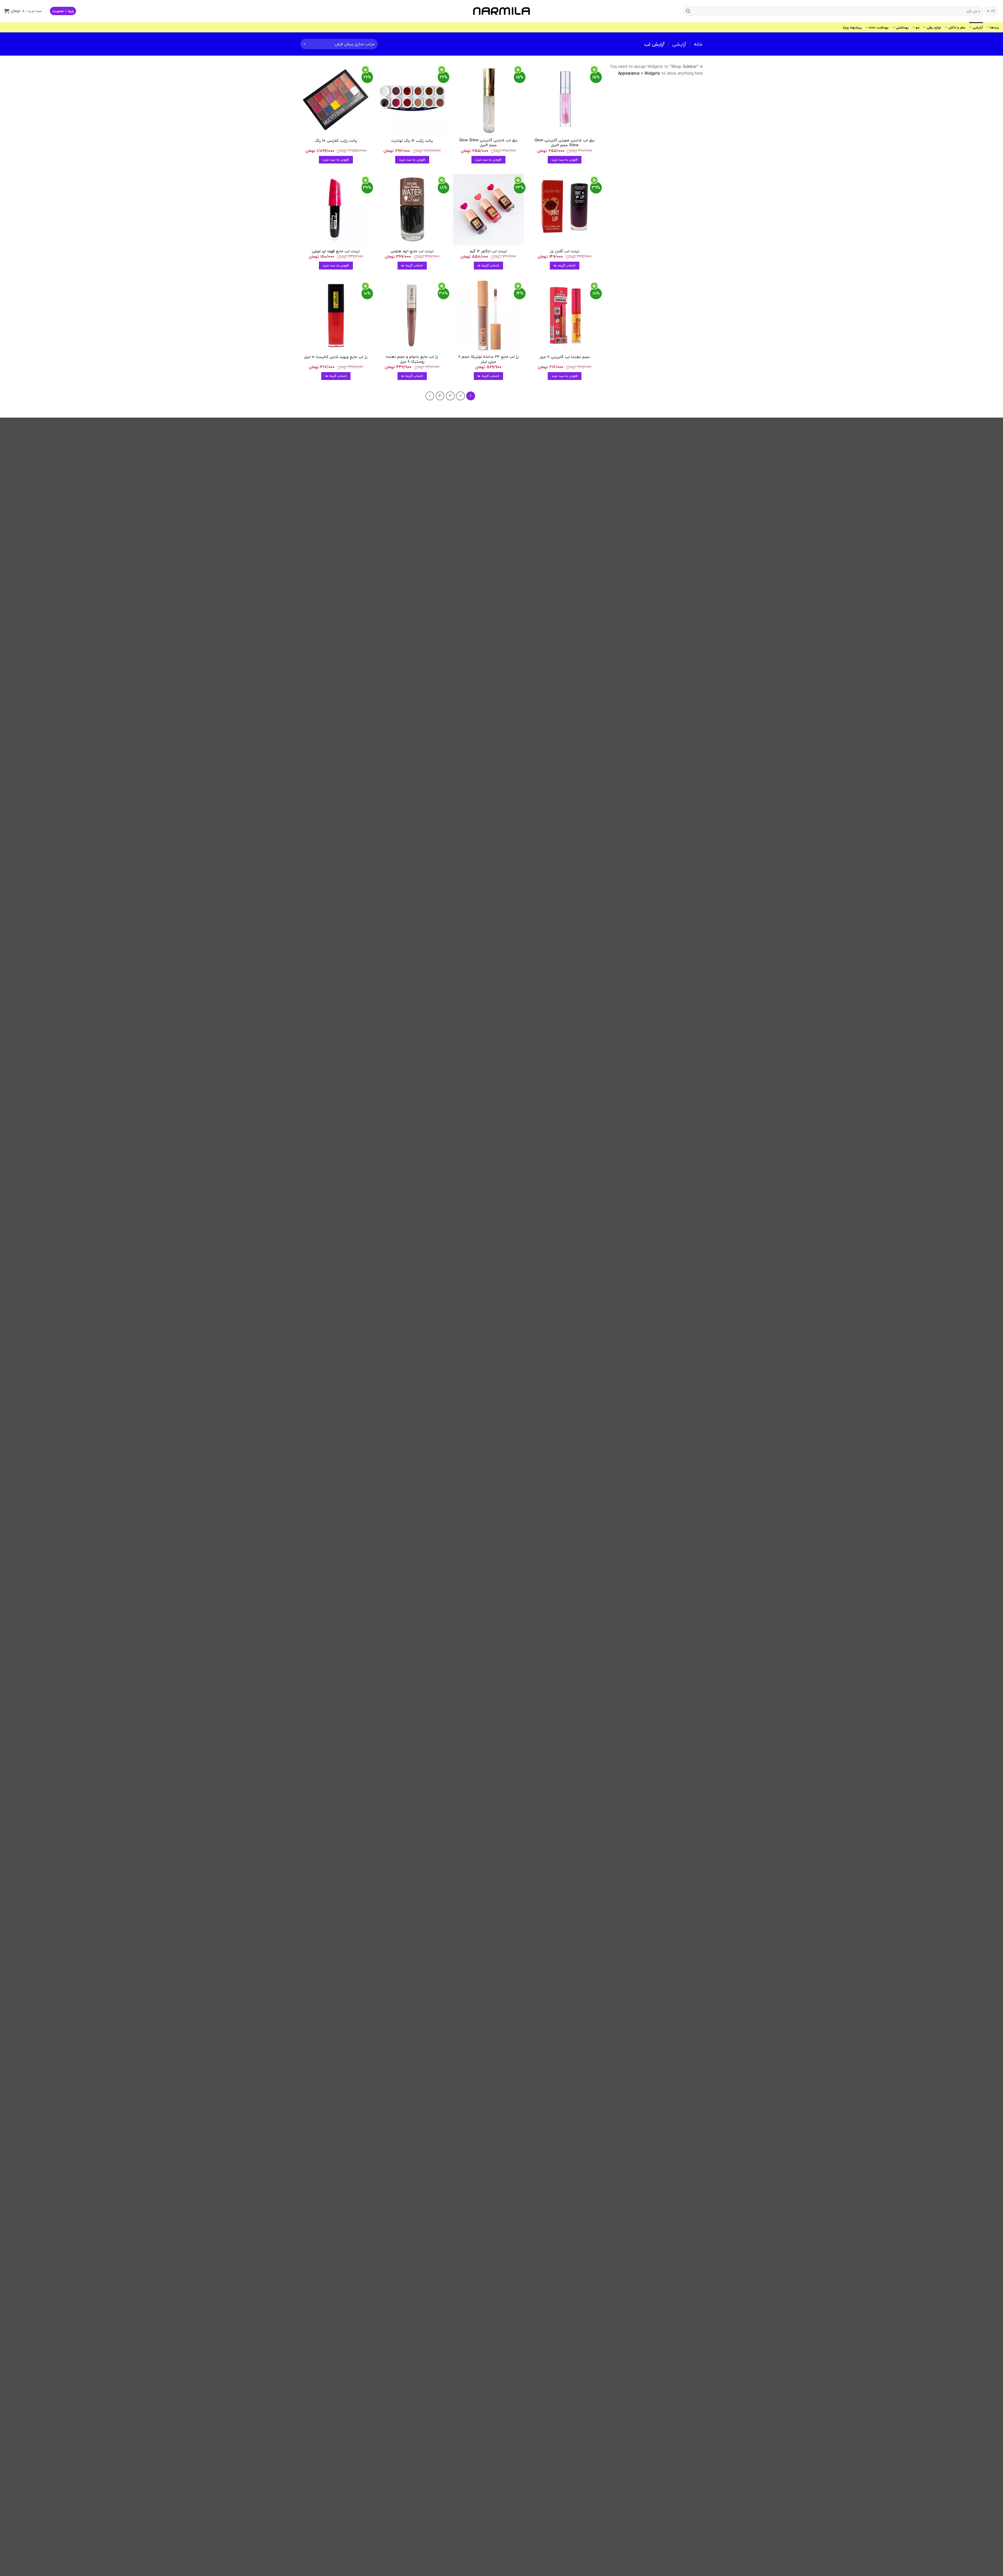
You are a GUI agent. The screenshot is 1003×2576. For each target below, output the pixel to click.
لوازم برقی (934, 27)
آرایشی (978, 27)
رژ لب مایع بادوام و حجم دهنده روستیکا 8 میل (412, 359)
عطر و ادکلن (957, 27)
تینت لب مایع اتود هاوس (412, 251)
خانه (698, 44)
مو (918, 27)
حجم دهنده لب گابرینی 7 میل (565, 357)
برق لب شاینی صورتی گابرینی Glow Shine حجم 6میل (565, 143)
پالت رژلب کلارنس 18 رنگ (336, 141)
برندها (995, 27)
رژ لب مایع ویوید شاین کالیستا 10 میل (336, 357)
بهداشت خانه (879, 27)
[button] (63, 11)
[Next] (430, 396)
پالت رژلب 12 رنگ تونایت (412, 141)
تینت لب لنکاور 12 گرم (488, 251)
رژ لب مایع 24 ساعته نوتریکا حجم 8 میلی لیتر (488, 359)
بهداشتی (902, 27)
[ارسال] (688, 11)
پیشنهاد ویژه (852, 27)
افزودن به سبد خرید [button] (565, 160)
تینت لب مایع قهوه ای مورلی (336, 251)
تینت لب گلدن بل (565, 251)
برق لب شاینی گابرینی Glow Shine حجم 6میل (488, 143)
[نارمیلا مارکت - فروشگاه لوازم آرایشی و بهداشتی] (501, 11)
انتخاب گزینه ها (565, 265)
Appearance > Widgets (639, 73)
